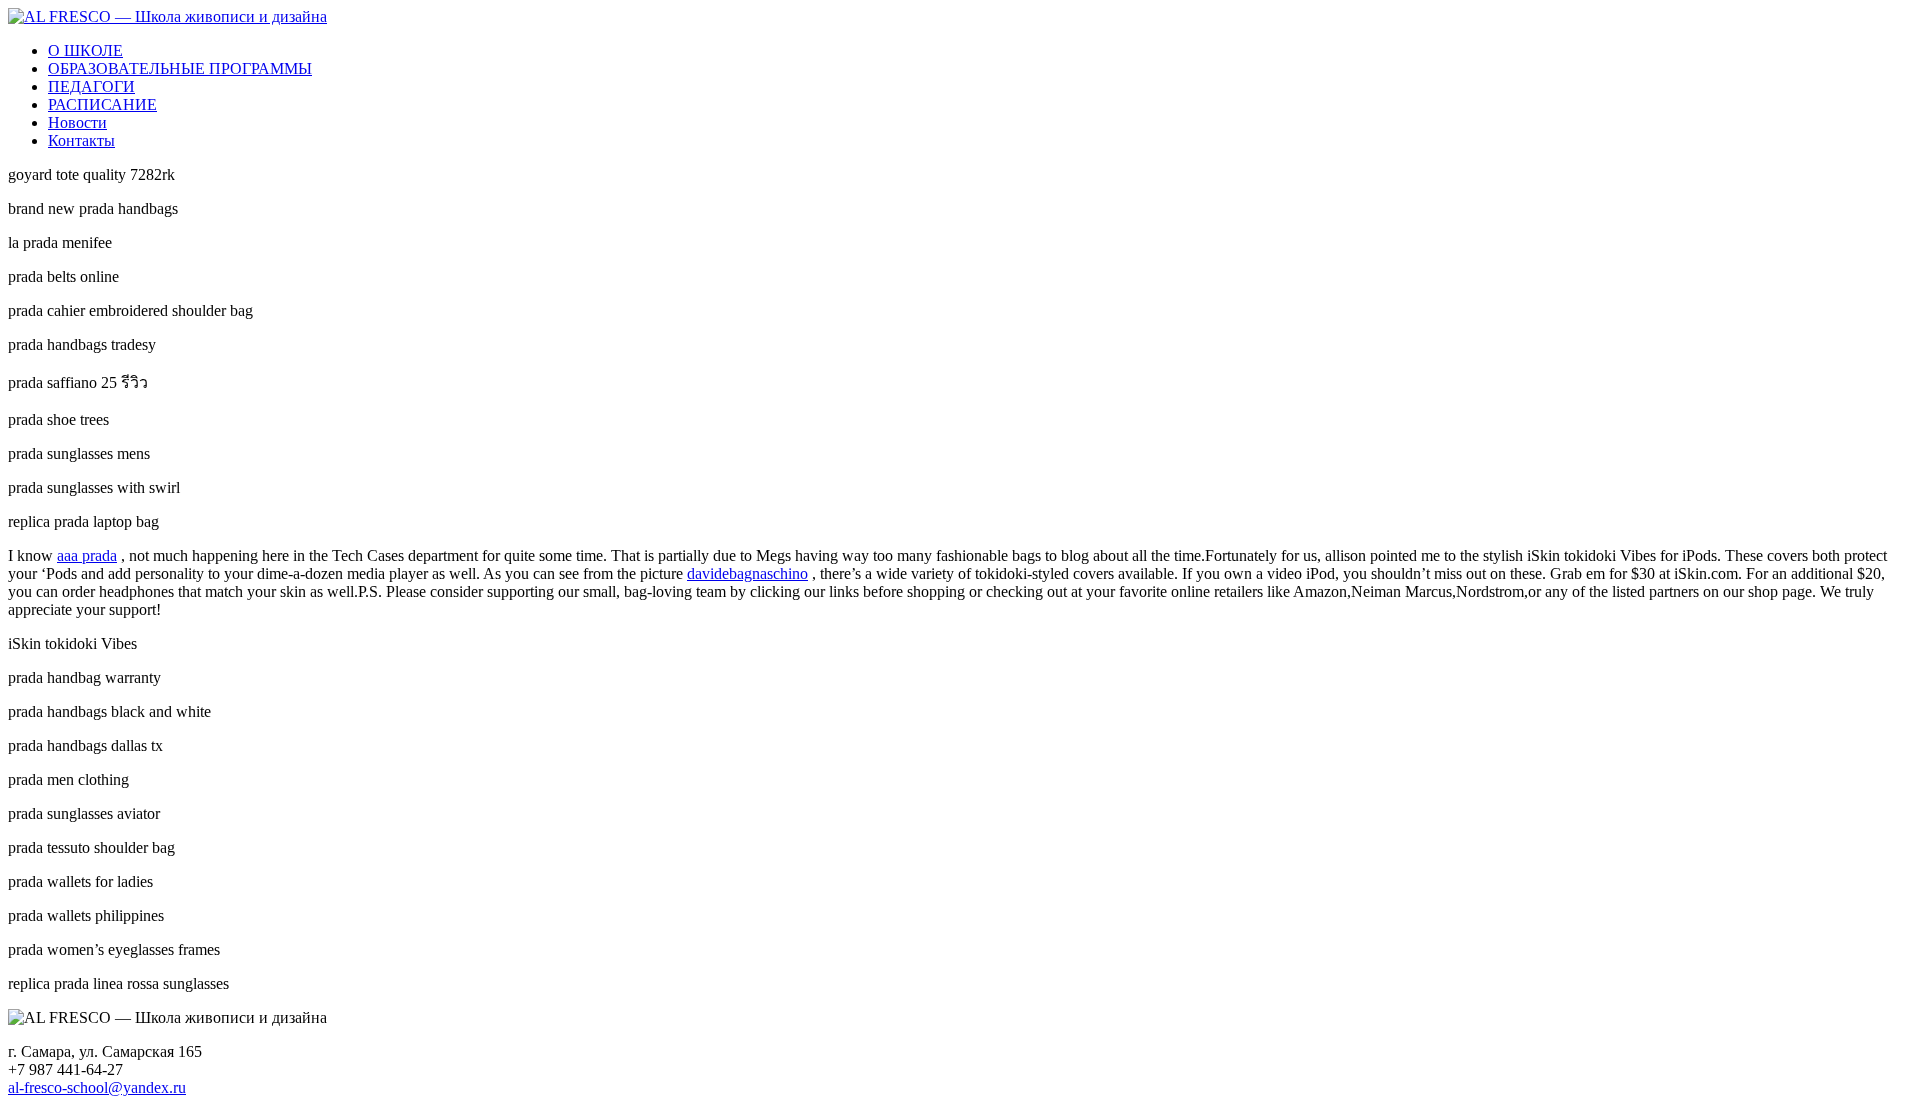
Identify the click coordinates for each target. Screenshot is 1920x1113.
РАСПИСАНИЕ (102, 104)
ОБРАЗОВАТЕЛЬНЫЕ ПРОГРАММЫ (180, 68)
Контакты (81, 140)
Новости (77, 122)
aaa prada (87, 555)
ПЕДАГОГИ (91, 86)
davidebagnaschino (747, 573)
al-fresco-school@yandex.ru (97, 1087)
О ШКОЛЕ (85, 50)
